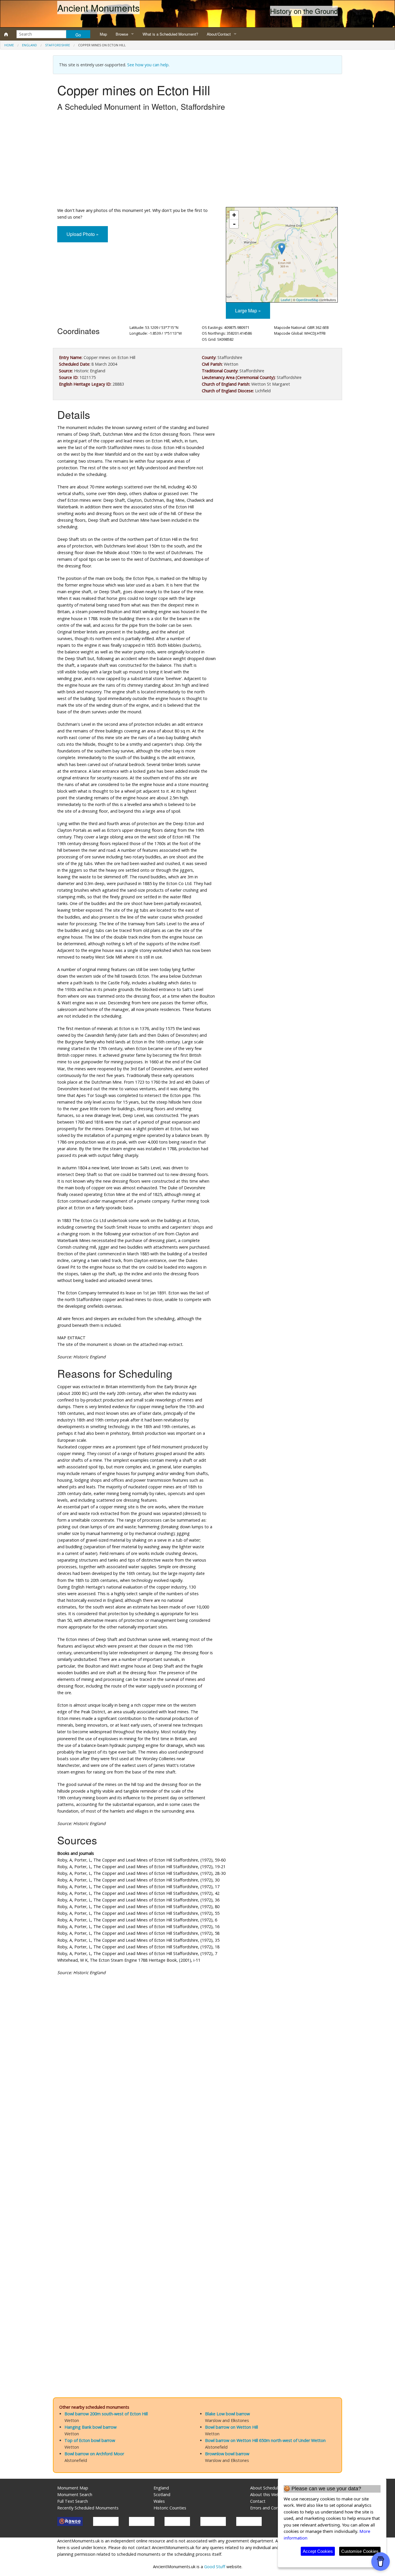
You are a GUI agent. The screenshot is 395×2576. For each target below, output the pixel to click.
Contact (258, 2501)
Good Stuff (215, 2567)
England (29, 45)
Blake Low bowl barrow (227, 2414)
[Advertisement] (197, 161)
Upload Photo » (83, 234)
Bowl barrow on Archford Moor (94, 2454)
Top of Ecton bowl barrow (90, 2440)
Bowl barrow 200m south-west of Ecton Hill (106, 2414)
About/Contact (219, 34)
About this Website (268, 2495)
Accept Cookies (318, 2551)
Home (9, 45)
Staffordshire (58, 45)
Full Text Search (73, 2501)
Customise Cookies (360, 2551)
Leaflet (286, 300)
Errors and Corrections (272, 2508)
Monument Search (75, 2495)
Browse (122, 34)
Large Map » (248, 310)
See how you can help (148, 65)
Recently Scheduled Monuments (88, 2508)
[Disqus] (197, 2154)
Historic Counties (170, 2508)
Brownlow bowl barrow (227, 2454)
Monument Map (73, 2488)
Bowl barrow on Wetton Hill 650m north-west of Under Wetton (265, 2440)
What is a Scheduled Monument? (170, 34)
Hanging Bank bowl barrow (91, 2427)
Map (103, 34)
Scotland (162, 2495)
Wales (159, 2501)
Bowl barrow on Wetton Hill (231, 2427)
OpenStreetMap (307, 300)
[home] (6, 34)
